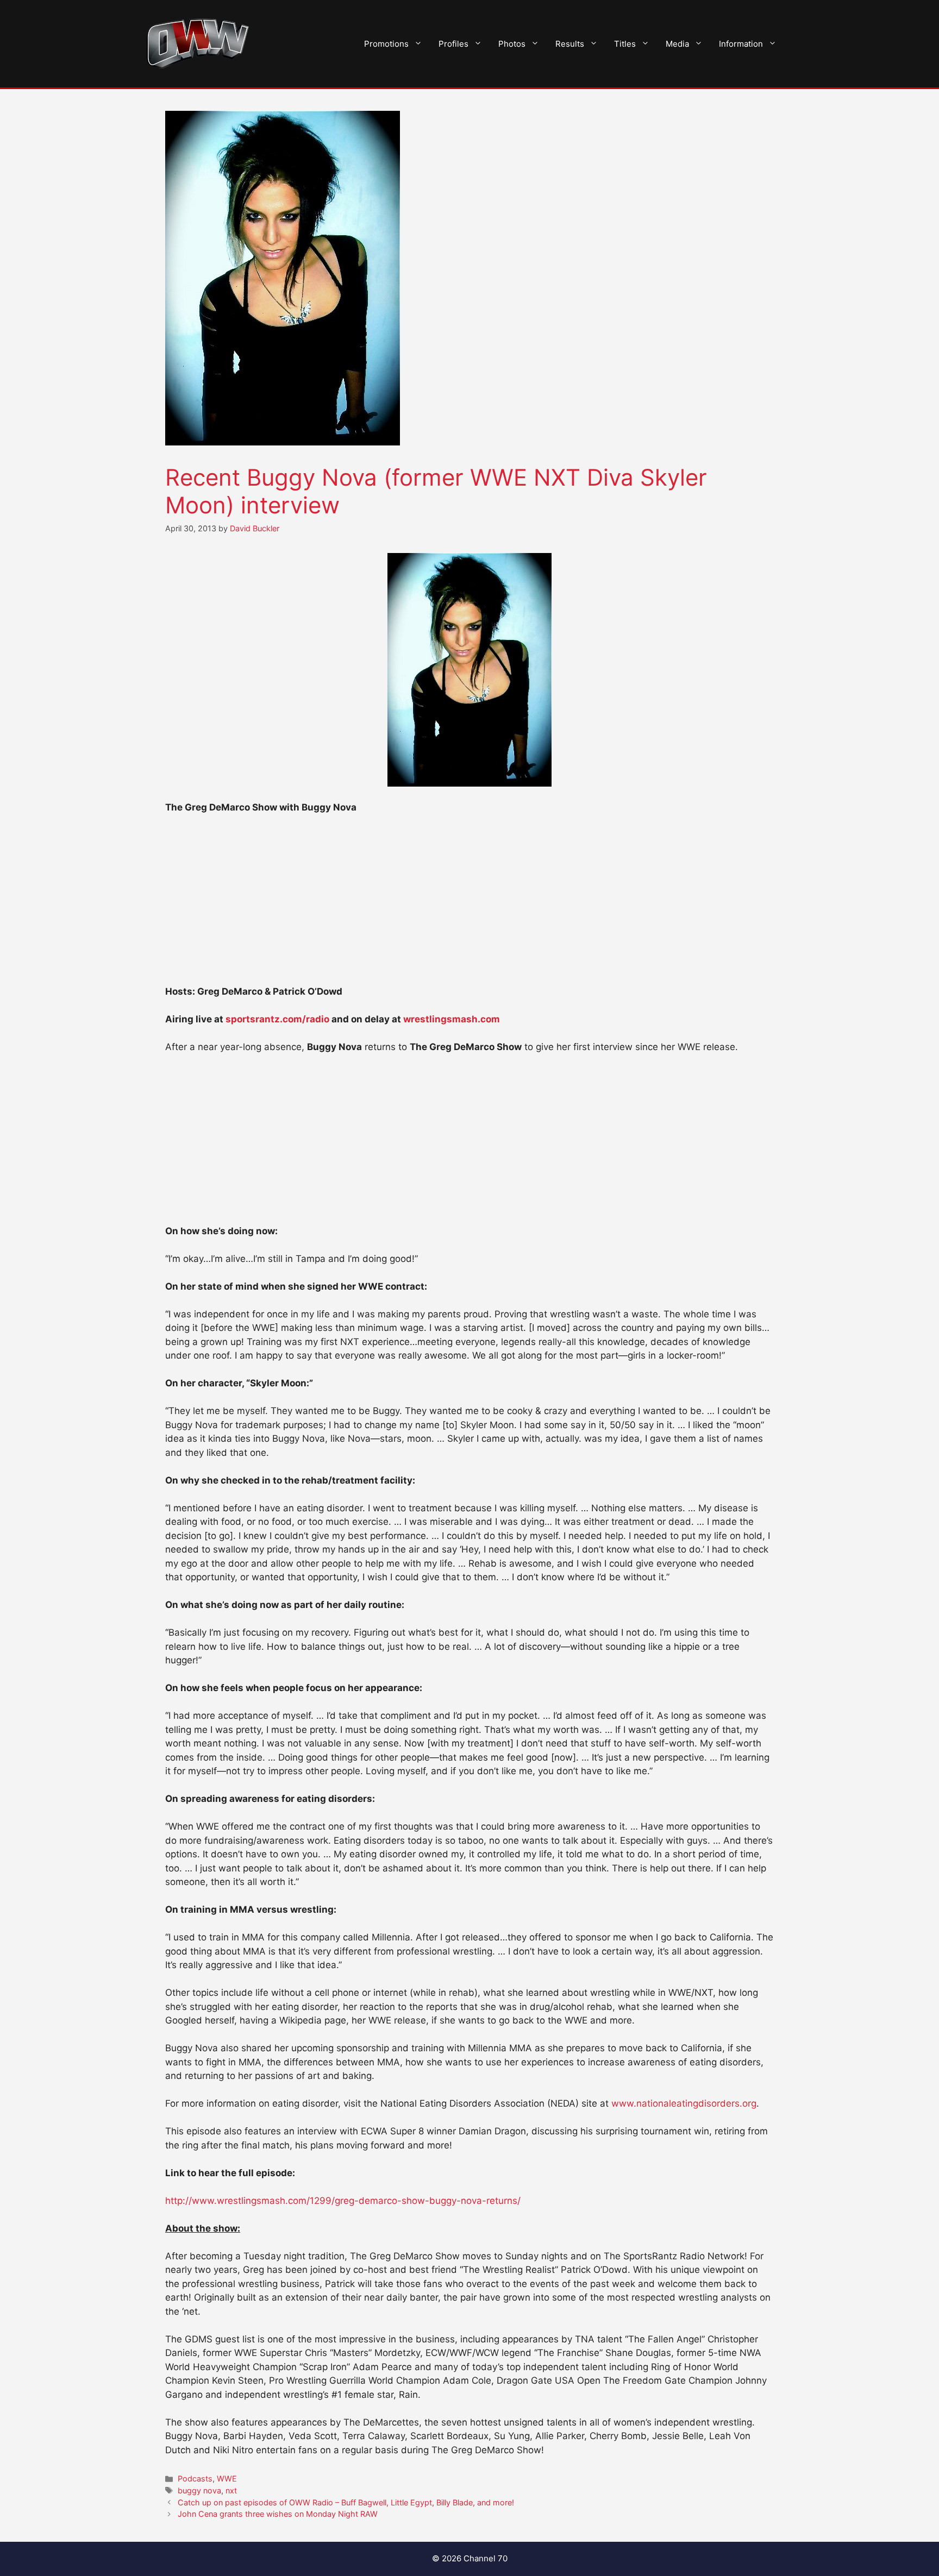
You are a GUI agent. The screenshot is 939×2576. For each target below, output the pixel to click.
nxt (231, 2490)
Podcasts (195, 2478)
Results (570, 44)
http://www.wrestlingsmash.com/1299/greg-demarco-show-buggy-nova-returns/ (343, 2201)
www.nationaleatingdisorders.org (684, 2103)
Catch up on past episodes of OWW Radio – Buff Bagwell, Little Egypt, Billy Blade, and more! (346, 2502)
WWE (227, 2478)
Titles (625, 44)
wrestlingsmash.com (452, 1019)
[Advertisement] (469, 904)
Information (741, 44)
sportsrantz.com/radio (277, 1019)
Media (677, 44)
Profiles (453, 44)
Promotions (386, 44)
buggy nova (199, 2490)
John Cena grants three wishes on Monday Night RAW (278, 2514)
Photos (512, 44)
